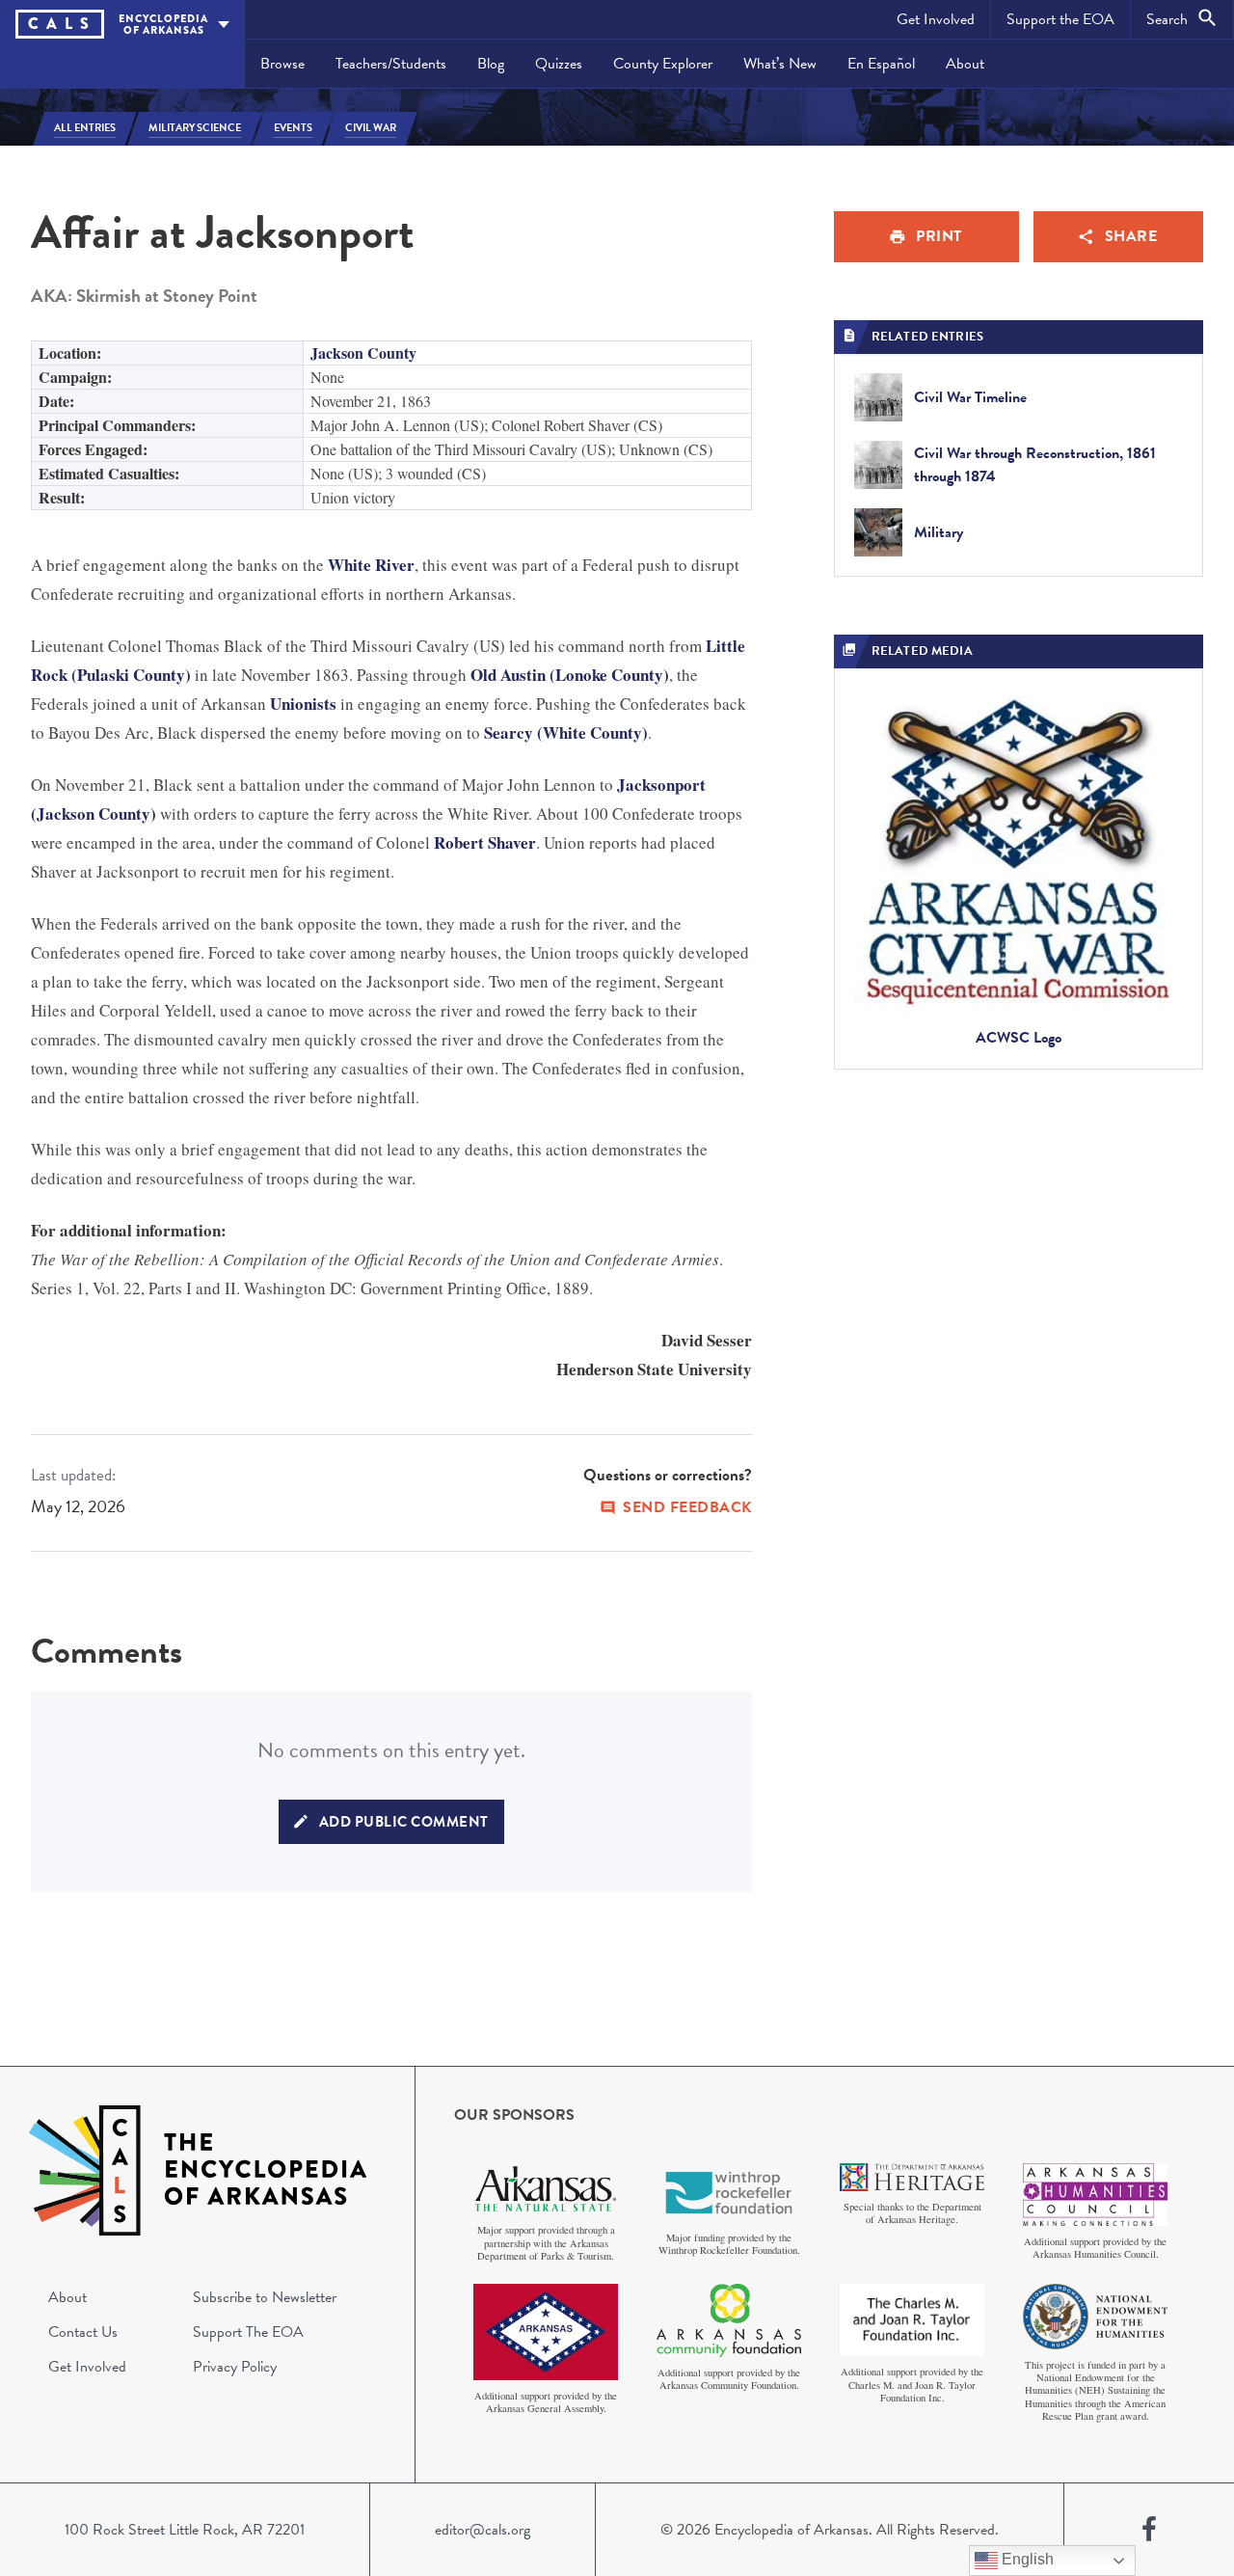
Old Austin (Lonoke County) (570, 675)
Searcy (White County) (566, 732)
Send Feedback (687, 1507)
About (965, 64)
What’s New (780, 64)
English (1026, 2559)
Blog (491, 64)
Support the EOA (1060, 19)
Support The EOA (248, 2332)
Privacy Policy (235, 2367)
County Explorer (663, 64)
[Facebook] (1149, 2530)
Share (1131, 236)
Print (939, 236)
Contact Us (83, 2332)
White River (371, 565)
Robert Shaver (485, 842)
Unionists (303, 704)
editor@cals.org (483, 2530)
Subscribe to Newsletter (265, 2297)
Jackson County (363, 353)
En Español (881, 64)
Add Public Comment (404, 1822)
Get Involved (936, 19)
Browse (282, 64)
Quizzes (559, 64)
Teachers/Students (391, 64)
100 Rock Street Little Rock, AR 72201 (185, 2530)
